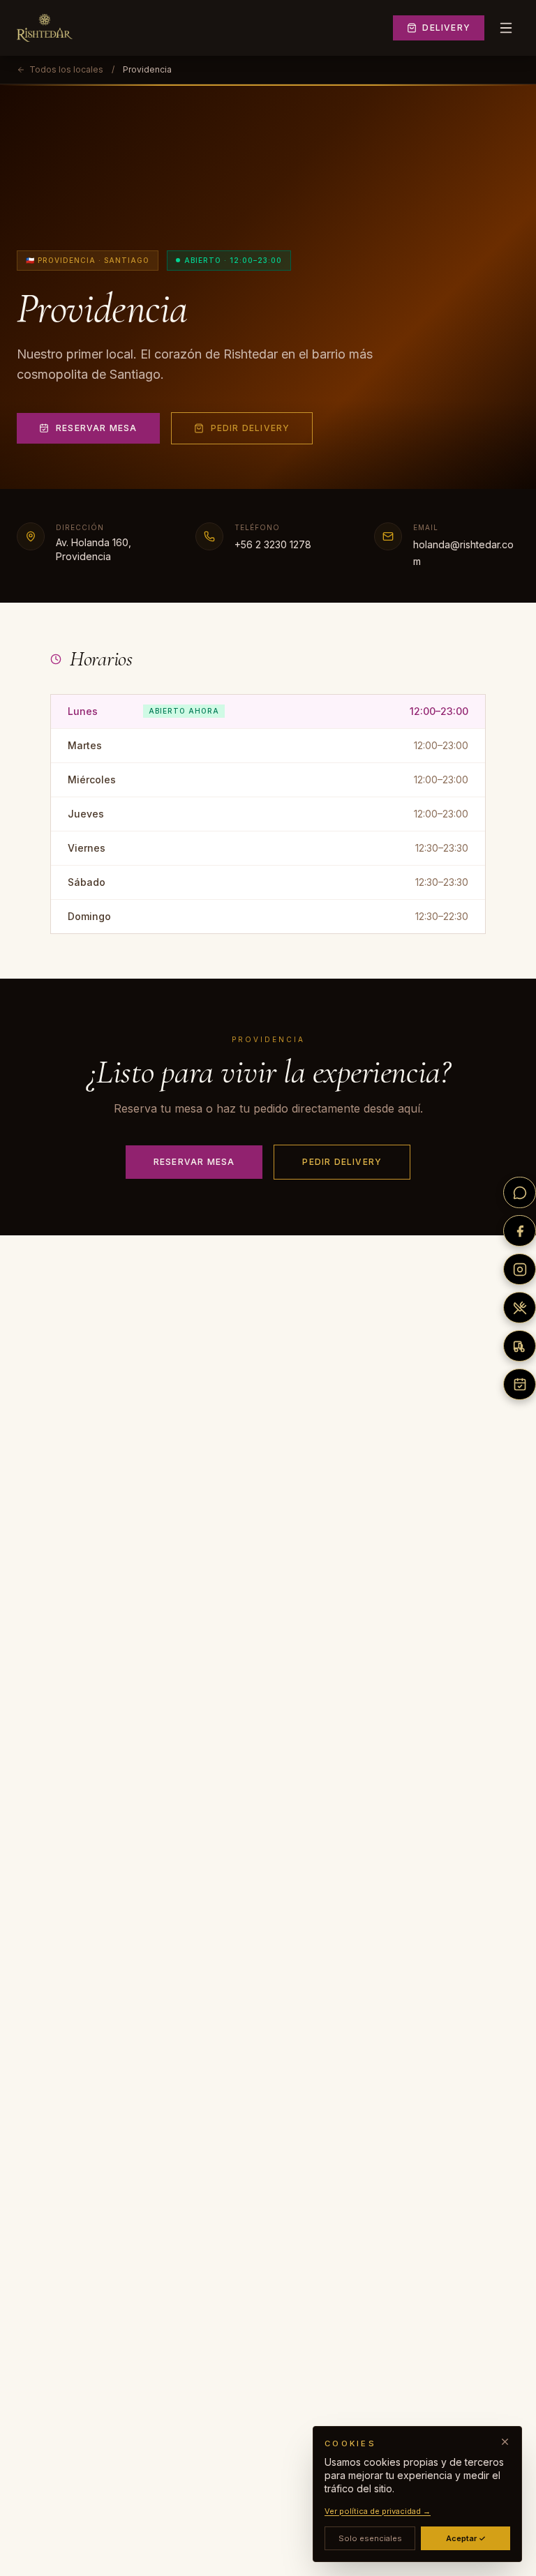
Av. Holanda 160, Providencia (94, 549)
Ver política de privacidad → (378, 2511)
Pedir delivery (251, 428)
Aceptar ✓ (466, 2538)
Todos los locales (66, 69)
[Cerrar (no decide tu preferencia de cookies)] (505, 2442)
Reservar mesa (97, 428)
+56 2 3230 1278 (273, 544)
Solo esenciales (370, 2538)
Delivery (446, 28)
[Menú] (506, 28)
